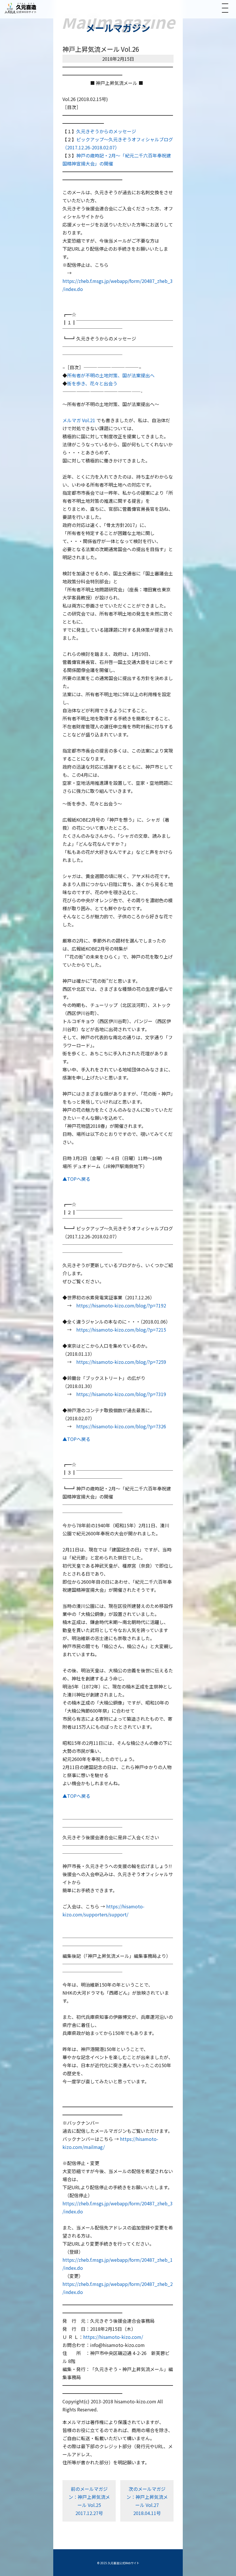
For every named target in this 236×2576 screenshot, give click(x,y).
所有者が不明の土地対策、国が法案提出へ (111, 375)
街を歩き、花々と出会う (92, 383)
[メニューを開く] (225, 8)
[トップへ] (20, 8)
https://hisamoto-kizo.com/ (113, 2337)
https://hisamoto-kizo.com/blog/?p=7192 (121, 1305)
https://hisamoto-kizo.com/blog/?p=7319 (121, 1394)
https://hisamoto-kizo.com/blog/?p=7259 (121, 1362)
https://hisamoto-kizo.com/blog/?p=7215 (121, 1330)
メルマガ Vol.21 (79, 420)
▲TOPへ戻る (76, 1179)
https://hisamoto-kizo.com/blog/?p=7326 (121, 1426)
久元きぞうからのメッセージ (106, 131)
